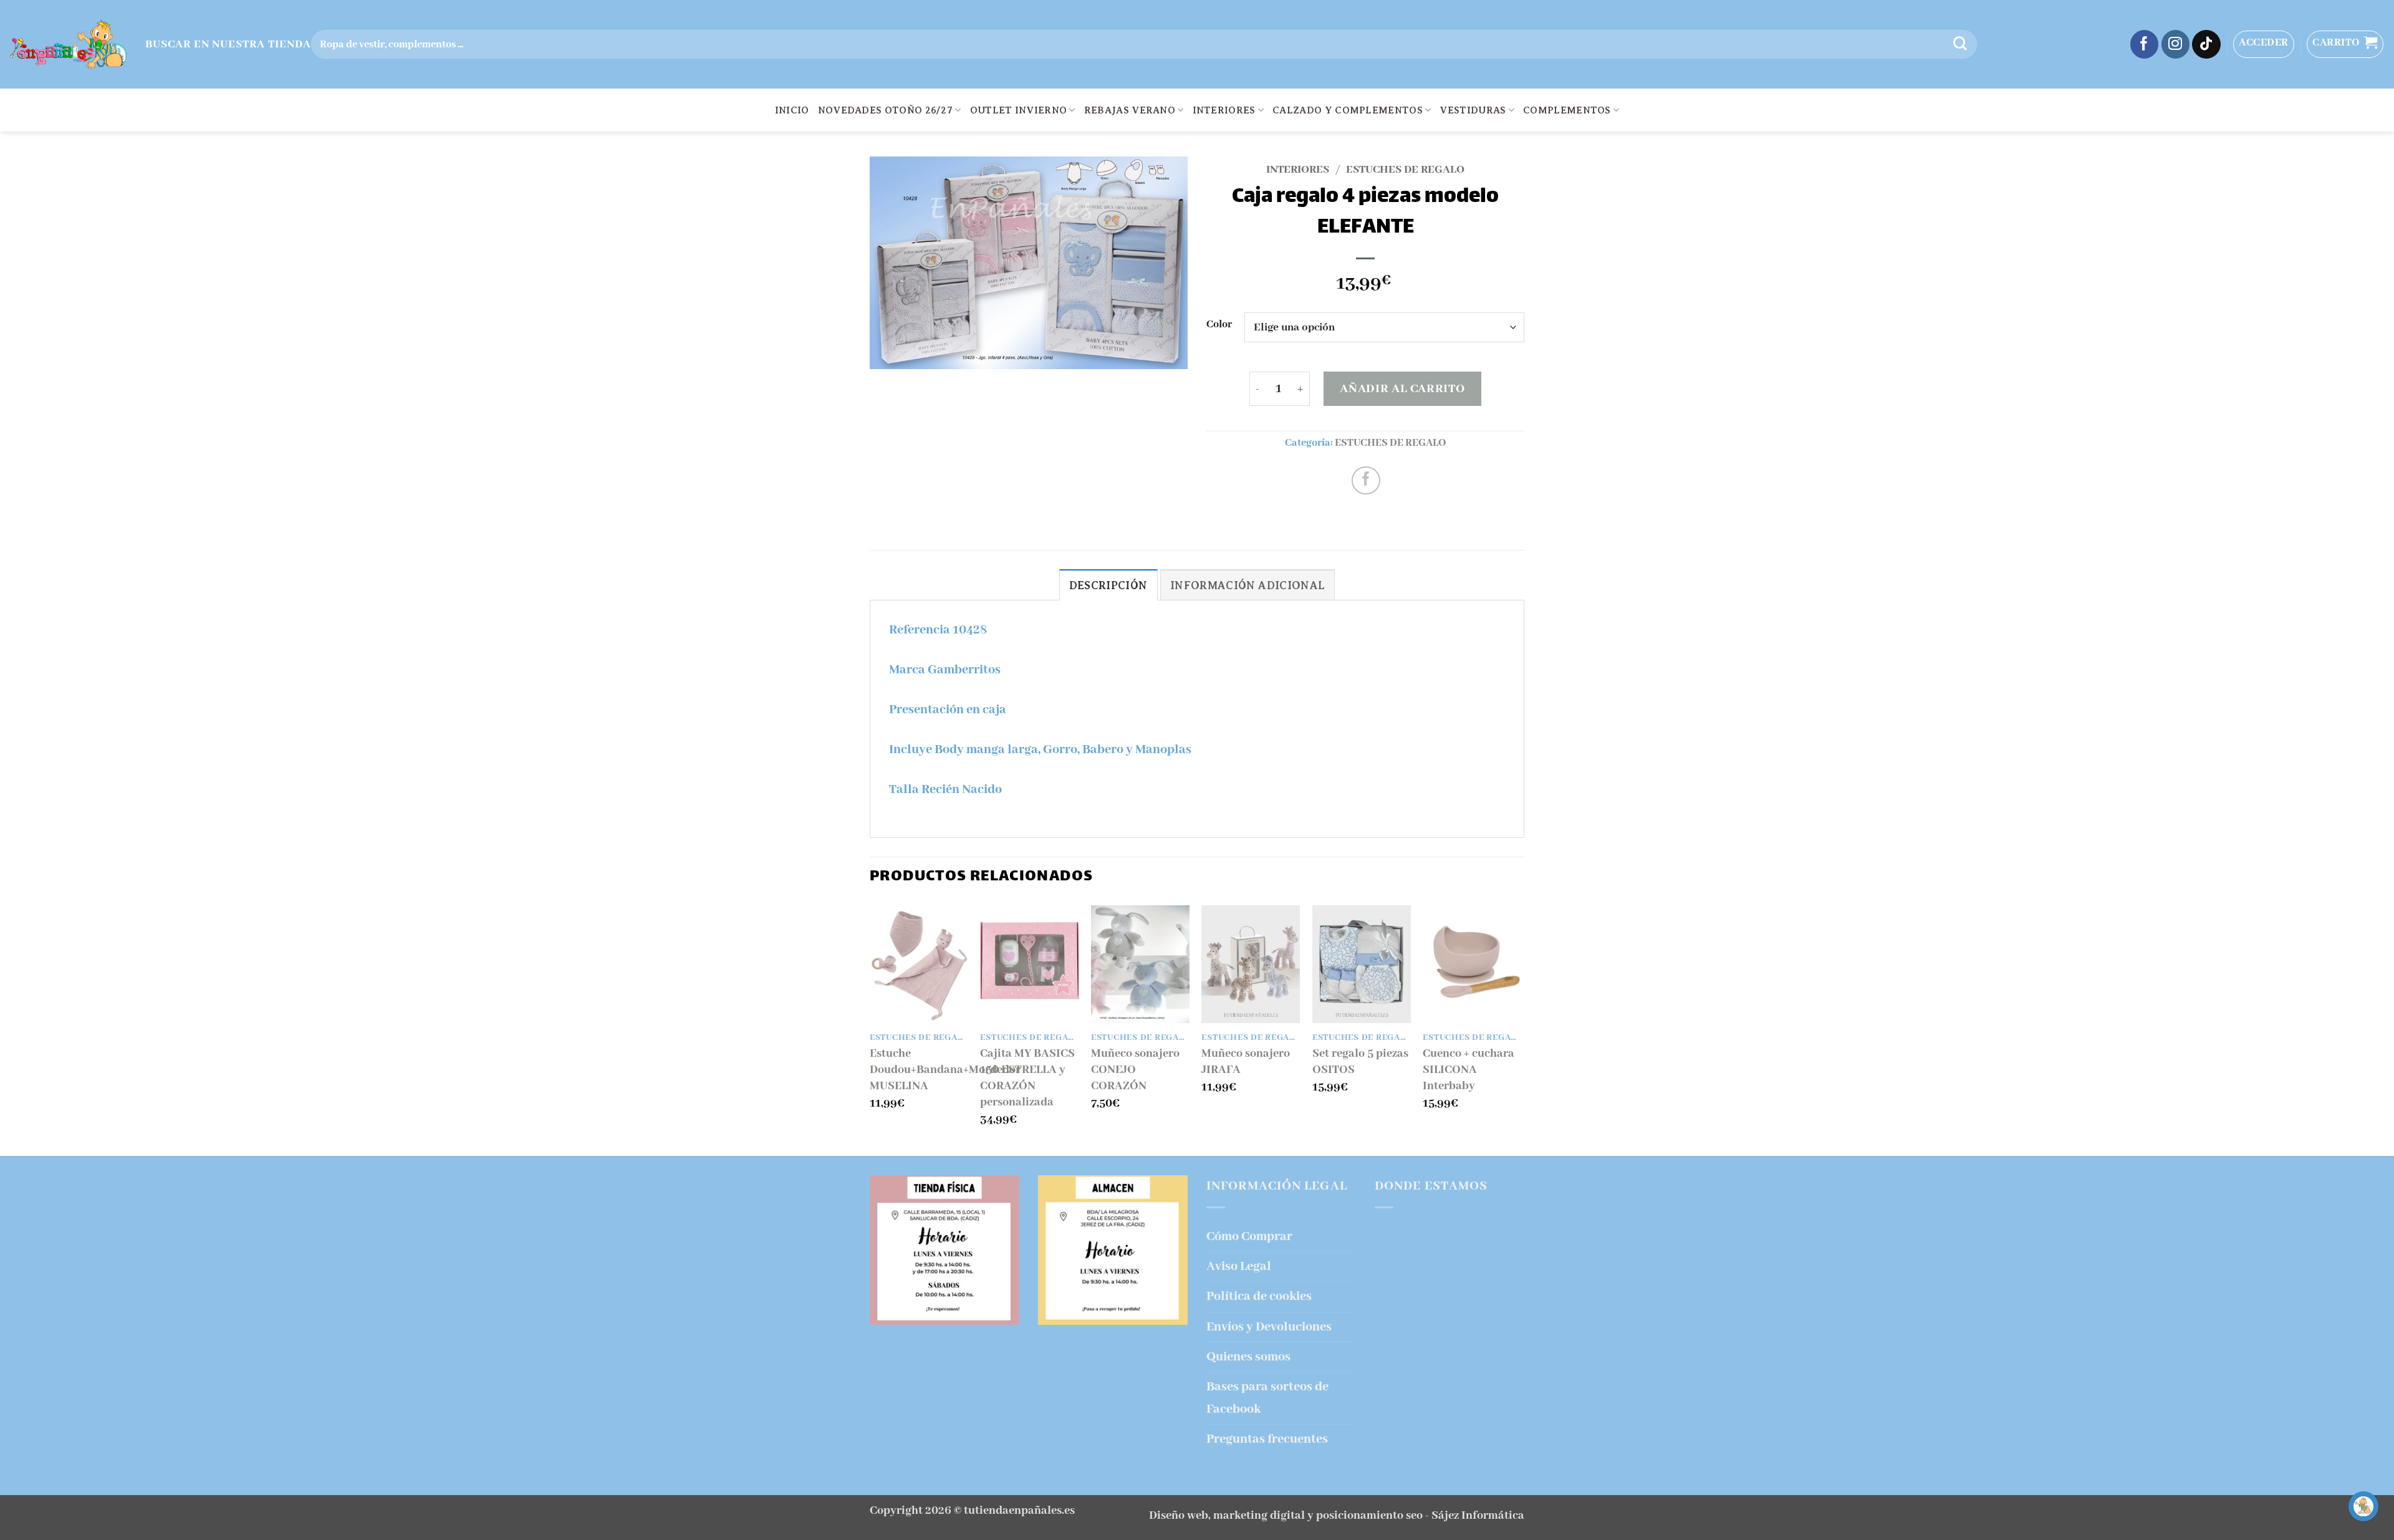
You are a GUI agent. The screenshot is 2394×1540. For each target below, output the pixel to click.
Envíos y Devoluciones (1269, 1327)
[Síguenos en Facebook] (2145, 44)
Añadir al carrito (1402, 389)
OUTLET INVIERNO (1019, 110)
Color (1219, 325)
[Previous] (870, 1029)
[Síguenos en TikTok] (2206, 44)
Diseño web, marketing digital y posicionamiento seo (1286, 1516)
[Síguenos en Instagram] (2176, 44)
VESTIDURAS (1473, 110)
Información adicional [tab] (1247, 585)
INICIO (792, 110)
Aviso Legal (1239, 1267)
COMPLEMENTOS (1567, 110)
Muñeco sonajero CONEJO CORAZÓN (1135, 1070)
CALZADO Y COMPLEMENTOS (1348, 110)
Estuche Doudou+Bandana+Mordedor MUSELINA (945, 1070)
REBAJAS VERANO (1130, 110)
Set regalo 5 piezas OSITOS (1360, 1062)
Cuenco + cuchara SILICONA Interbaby (1469, 1070)
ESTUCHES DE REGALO (1405, 170)
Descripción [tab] (1108, 585)
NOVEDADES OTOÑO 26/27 (886, 110)
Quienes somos (1248, 1357)
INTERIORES (1224, 110)
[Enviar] (1960, 44)
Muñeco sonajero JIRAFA (1246, 1062)
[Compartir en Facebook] (1366, 481)
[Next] (1521, 1029)
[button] (2264, 44)
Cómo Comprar (1249, 1237)
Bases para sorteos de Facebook (1267, 1398)
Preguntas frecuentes (1267, 1439)
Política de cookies (1259, 1297)
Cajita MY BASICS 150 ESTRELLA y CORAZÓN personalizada (1027, 1078)
